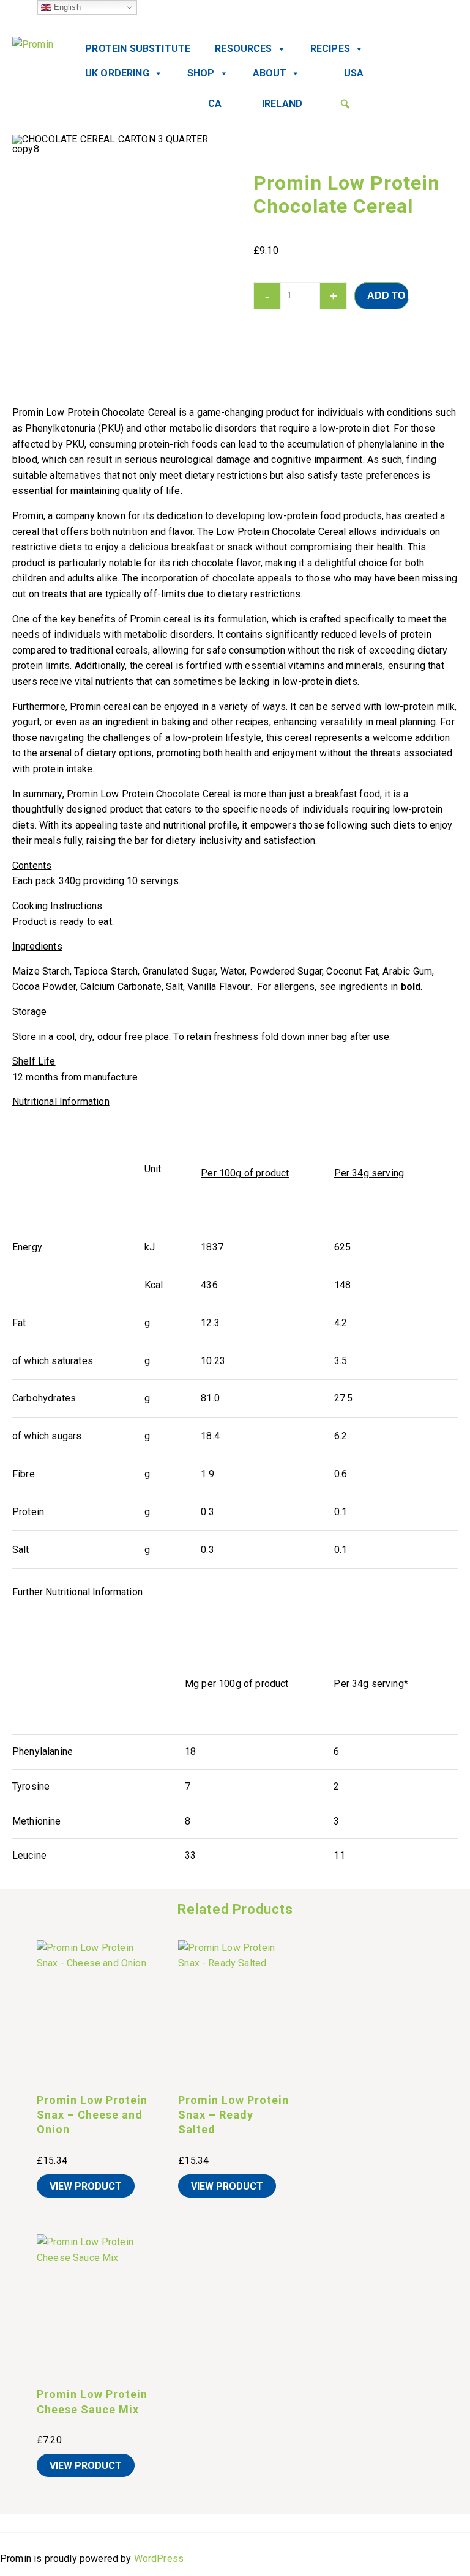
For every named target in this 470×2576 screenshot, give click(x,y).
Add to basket (388, 296)
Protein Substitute (138, 49)
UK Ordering (117, 73)
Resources (243, 49)
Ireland (282, 104)
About (270, 73)
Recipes (330, 49)
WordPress (159, 2559)
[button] (345, 104)
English (65, 7)
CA (215, 104)
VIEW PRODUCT (86, 2186)
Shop (201, 73)
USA (354, 73)
